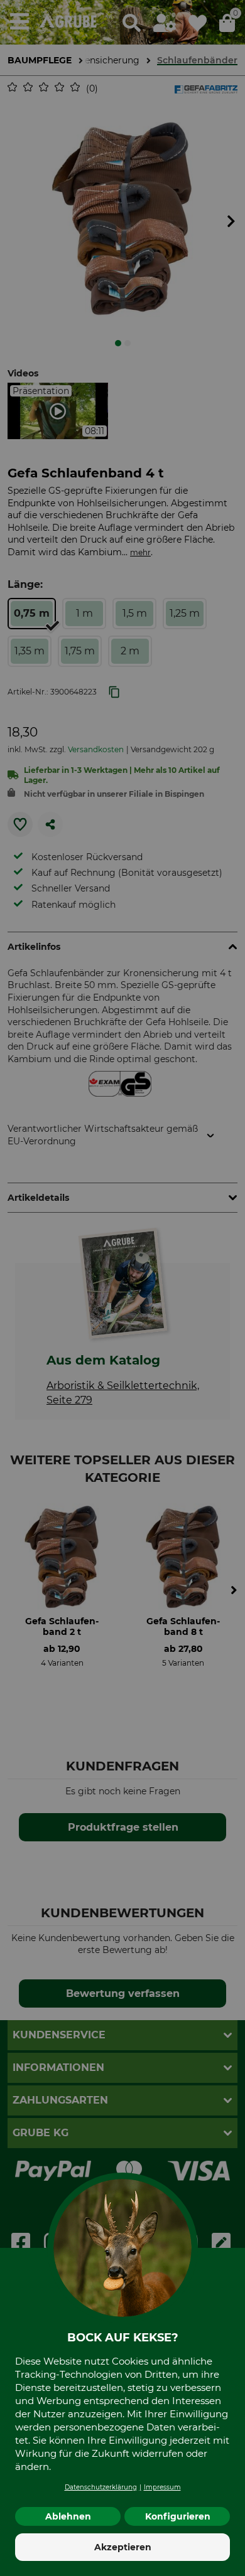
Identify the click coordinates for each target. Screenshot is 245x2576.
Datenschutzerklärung (101, 2487)
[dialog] (122, 1288)
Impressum (162, 2487)
